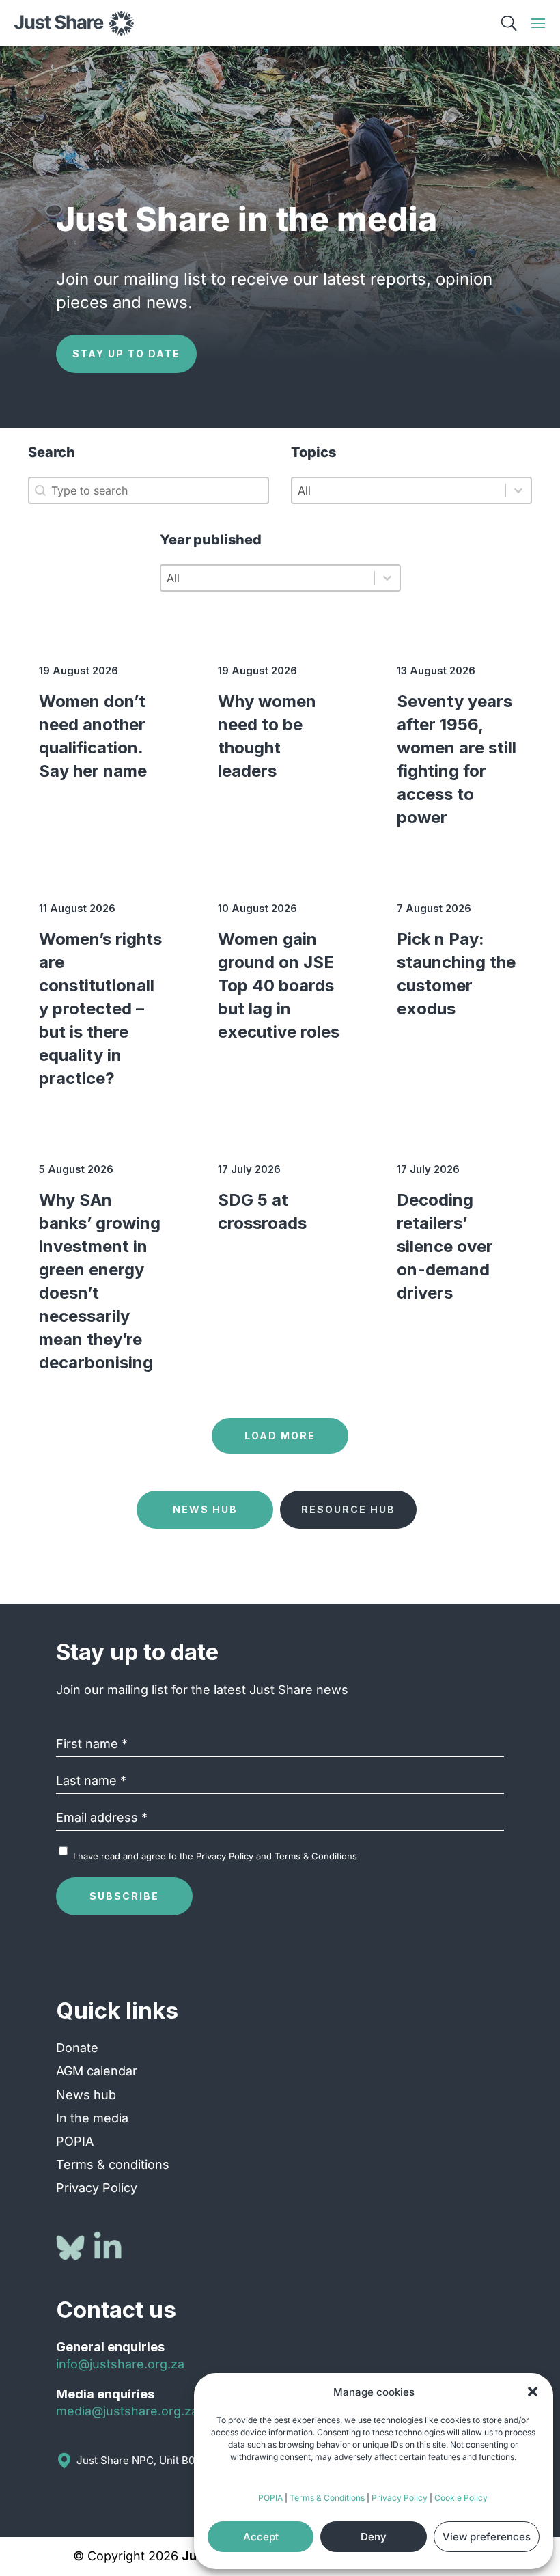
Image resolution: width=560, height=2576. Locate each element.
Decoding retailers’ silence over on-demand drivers (445, 1246)
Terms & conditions (113, 2164)
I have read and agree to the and (215, 1856)
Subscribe (124, 1896)
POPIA (270, 2498)
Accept (261, 2537)
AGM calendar (97, 2071)
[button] (533, 2392)
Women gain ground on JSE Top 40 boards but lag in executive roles (279, 985)
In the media (92, 2118)
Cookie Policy (461, 2498)
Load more (280, 1436)
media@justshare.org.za (127, 2411)
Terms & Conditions (327, 2498)
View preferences (487, 2537)
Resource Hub (348, 1509)
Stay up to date (126, 354)
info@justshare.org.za (120, 2364)
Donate (77, 2048)
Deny (374, 2537)
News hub (86, 2095)
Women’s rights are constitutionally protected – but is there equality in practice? (100, 1009)
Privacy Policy (400, 2498)
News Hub (205, 1509)
